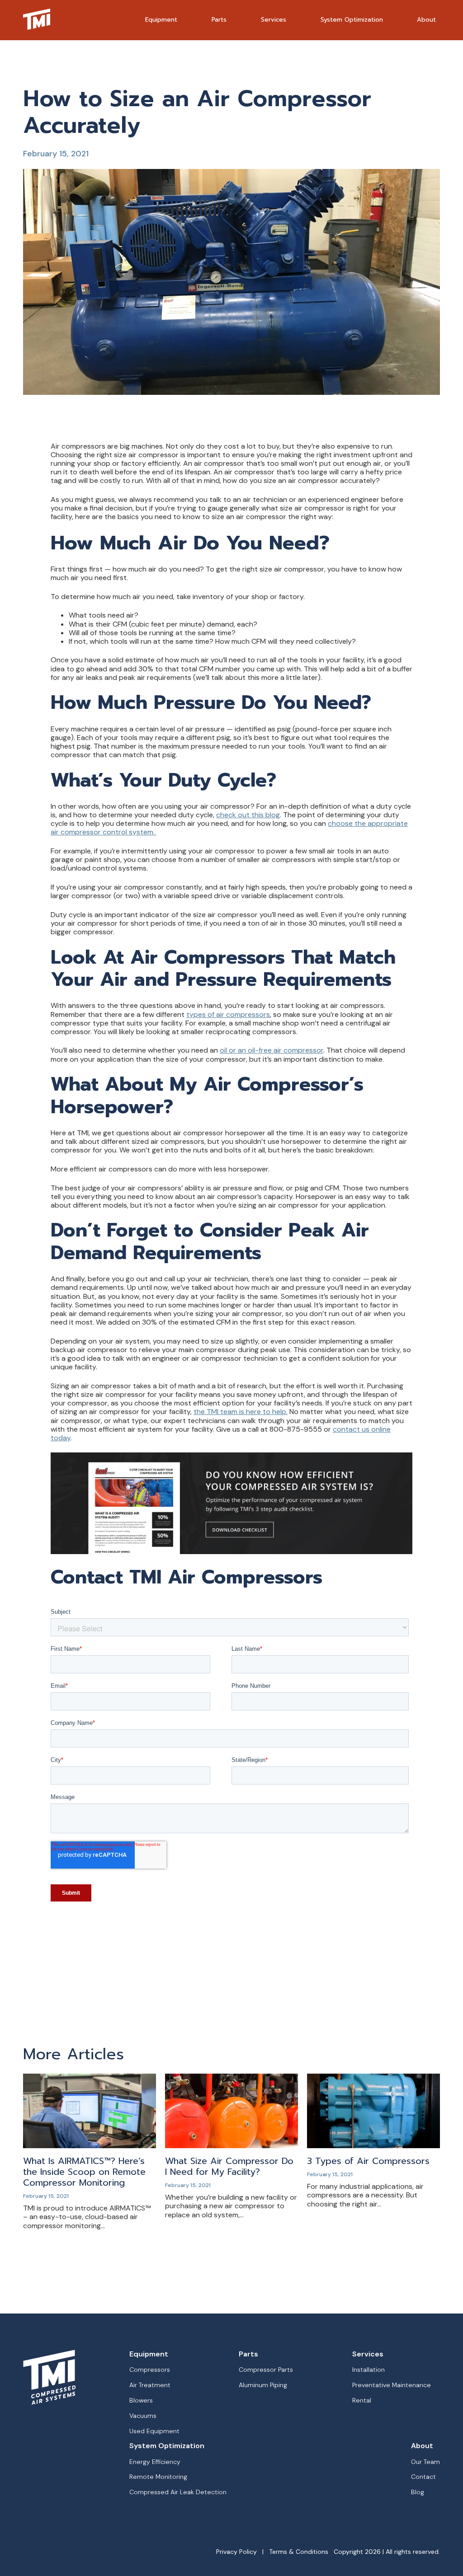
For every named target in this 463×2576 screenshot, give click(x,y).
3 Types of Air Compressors (368, 2161)
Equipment (161, 20)
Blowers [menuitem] (141, 2400)
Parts (219, 20)
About (426, 20)
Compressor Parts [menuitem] (266, 2370)
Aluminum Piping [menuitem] (263, 2385)
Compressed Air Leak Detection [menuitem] (178, 2492)
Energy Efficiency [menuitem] (155, 2462)
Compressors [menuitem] (150, 2370)
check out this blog (248, 815)
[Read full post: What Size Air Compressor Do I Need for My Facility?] (231, 2146)
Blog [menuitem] (418, 2492)
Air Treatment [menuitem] (150, 2385)
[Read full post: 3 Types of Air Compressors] (373, 2146)
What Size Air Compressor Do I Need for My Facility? (229, 2166)
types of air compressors (228, 1014)
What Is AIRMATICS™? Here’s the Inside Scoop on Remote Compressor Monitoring (84, 2172)
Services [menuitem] (368, 2354)
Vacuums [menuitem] (143, 2416)
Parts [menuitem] (248, 2354)
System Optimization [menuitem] (167, 2446)
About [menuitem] (422, 2446)
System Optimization (352, 20)
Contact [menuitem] (423, 2477)
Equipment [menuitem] (149, 2354)
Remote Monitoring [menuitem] (158, 2477)
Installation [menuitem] (369, 2370)
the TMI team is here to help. (241, 1412)
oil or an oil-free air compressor (272, 1050)
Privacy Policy (236, 2552)
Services (274, 20)
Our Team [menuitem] (425, 2462)
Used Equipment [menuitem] (154, 2431)
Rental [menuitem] (362, 2400)
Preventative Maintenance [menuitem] (392, 2385)
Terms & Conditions (299, 2552)
